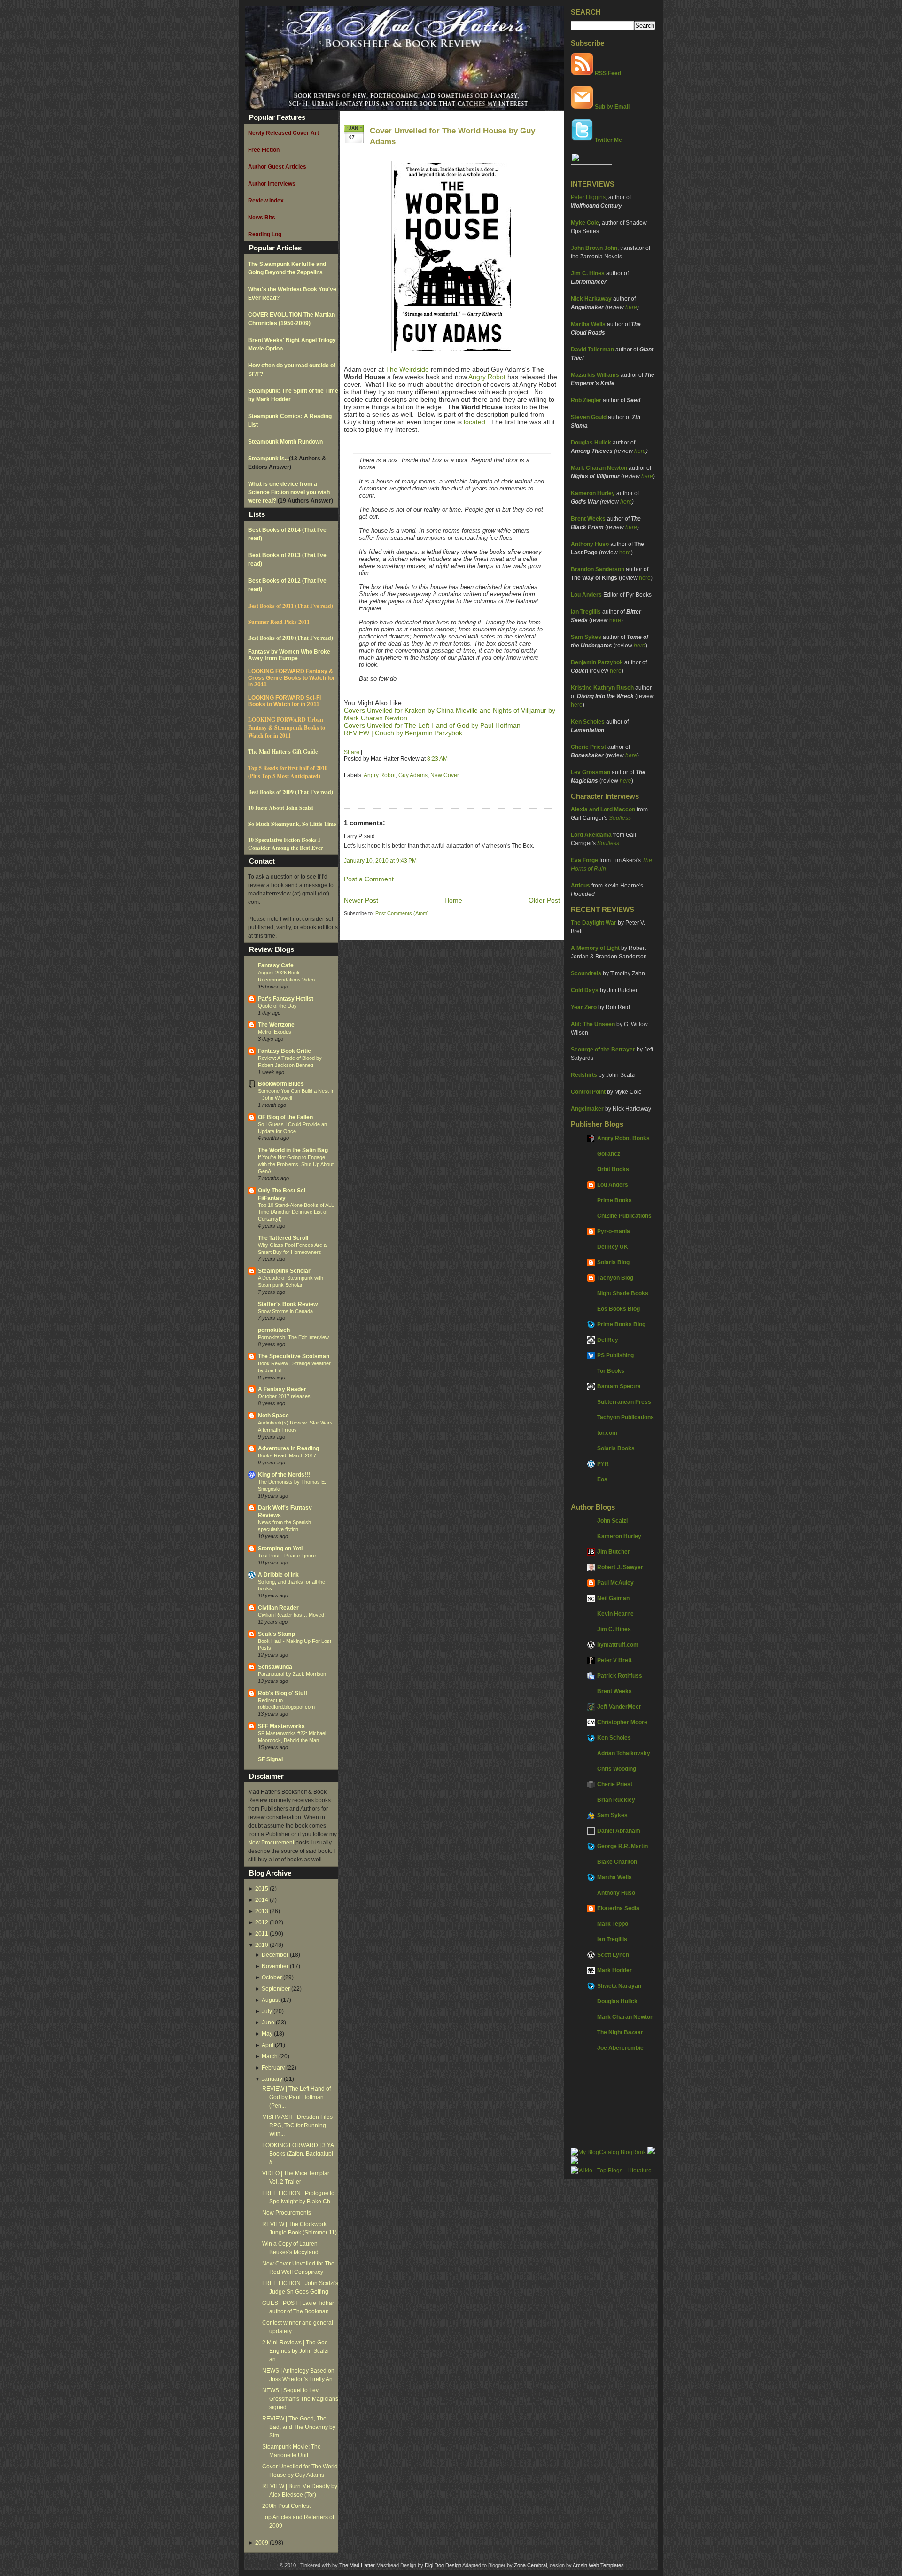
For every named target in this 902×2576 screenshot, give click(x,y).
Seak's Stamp (276, 1634)
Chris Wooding (617, 1769)
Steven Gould (589, 417)
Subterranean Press (624, 1402)
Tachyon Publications (626, 1417)
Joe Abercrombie (620, 2048)
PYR (603, 1464)
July (267, 2011)
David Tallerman (592, 350)
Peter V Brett (614, 1660)
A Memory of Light (595, 948)
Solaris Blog (613, 1262)
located (474, 422)
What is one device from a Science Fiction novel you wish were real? (289, 492)
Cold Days (585, 990)
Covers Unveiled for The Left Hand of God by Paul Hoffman (432, 725)
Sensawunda (275, 1667)
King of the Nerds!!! (284, 1475)
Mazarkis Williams (595, 375)
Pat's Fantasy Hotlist (286, 999)
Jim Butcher (614, 1552)
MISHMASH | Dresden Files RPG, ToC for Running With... (297, 2125)
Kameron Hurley (593, 493)
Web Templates (606, 2565)
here (631, 307)
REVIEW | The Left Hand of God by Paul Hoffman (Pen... (296, 2097)
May (267, 2034)
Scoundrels (586, 973)
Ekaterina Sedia (618, 1908)
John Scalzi (612, 1521)
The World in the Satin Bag (293, 1150)
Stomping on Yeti (280, 1549)
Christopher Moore (622, 1722)
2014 (262, 1900)
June (268, 2023)
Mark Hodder (614, 1970)
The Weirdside (407, 369)
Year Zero (584, 1007)
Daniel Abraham (619, 1831)
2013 (262, 1911)
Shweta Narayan (619, 1986)
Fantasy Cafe (276, 965)
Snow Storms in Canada (285, 1311)
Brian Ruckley (616, 1800)
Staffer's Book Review (288, 1304)
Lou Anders (586, 595)
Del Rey (608, 1340)
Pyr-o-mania (614, 1231)
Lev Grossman (591, 772)
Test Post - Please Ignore (287, 1556)
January (272, 2079)
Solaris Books (616, 1448)
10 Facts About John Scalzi (280, 808)
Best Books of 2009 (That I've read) (291, 792)
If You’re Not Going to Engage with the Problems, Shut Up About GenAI (296, 1164)
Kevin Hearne (615, 1614)
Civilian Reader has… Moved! (292, 1615)
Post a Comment (369, 879)
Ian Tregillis (586, 612)
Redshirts (584, 1075)
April (268, 2045)
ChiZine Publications (624, 1216)
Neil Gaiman (613, 1598)
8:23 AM (437, 759)
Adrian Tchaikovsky (624, 1753)
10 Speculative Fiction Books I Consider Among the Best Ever (285, 844)
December (275, 1955)
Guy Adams (413, 775)
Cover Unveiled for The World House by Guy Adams (452, 136)
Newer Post (361, 900)
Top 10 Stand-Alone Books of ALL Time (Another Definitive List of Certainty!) (296, 1212)
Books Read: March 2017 (287, 1455)
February (273, 2068)
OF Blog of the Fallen (285, 1117)
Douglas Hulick (591, 443)
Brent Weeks (588, 519)
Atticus (580, 886)
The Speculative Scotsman (294, 1356)
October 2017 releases (284, 1396)
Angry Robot (487, 377)
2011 (262, 1934)
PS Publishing (615, 1355)
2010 (262, 1945)
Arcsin (580, 2565)
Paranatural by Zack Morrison (292, 1674)
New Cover (445, 775)
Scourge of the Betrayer (603, 1050)
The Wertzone (276, 1025)
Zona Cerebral (530, 2565)
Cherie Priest (588, 747)
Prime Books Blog (621, 1324)
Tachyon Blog (615, 1278)
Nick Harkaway (591, 299)
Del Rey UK (613, 1247)
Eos (602, 1479)
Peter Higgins (588, 197)
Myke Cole (585, 223)
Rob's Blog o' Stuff (283, 1693)
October (272, 1977)
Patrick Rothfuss (620, 1676)
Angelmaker (587, 1109)
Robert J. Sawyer (620, 1567)
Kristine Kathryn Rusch (602, 688)
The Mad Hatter (357, 2565)
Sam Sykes (586, 637)
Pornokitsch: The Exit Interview (293, 1337)
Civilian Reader (278, 1608)
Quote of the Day (277, 1006)
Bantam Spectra (619, 1386)
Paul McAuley (615, 1583)
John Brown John (594, 248)
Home (453, 900)
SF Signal (270, 1759)
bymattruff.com (618, 1645)
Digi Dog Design (443, 2565)
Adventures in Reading (288, 1448)
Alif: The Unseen (593, 1024)
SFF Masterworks (281, 1726)
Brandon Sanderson (598, 569)
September (276, 1989)
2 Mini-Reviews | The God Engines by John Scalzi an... (295, 2351)
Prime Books (614, 1200)
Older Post (544, 900)
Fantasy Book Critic (284, 1051)
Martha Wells (588, 324)
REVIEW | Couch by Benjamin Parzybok (403, 733)
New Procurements (287, 2213)
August (271, 2000)
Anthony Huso (590, 544)
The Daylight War (594, 923)
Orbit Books (613, 1169)
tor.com (607, 1433)
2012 (262, 1922)
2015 (262, 1889)
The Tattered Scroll (283, 1238)
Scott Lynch (613, 1955)
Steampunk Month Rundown (285, 442)
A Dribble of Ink (278, 1575)
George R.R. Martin (622, 1846)
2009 (262, 2543)
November (275, 1966)
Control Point (588, 1092)
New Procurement (271, 1843)
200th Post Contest (286, 2506)
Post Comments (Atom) (402, 913)
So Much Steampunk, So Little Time (292, 824)
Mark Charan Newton (599, 468)
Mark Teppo (613, 1924)
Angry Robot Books (623, 1138)
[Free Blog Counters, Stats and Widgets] (575, 2162)
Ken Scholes (588, 722)
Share (352, 752)
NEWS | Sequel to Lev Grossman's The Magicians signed (300, 2399)
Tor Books (611, 1371)
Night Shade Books (623, 1293)
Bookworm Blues (281, 1084)
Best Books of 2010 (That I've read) (291, 638)
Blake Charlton (617, 1862)
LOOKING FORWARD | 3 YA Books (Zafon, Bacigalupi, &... (298, 2154)
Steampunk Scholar (284, 1271)
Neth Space (273, 1416)
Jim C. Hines (588, 273)
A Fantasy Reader (282, 1389)
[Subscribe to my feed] (582, 73)
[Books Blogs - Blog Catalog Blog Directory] (608, 2152)
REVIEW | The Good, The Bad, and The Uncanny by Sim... (299, 2427)
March (270, 2056)
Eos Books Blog (618, 1309)
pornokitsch (274, 1330)
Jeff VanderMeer (619, 1707)
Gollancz (609, 1154)
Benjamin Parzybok (597, 662)
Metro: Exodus (275, 1032)
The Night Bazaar (620, 2032)
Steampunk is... (268, 459)
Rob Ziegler (586, 400)
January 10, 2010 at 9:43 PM (380, 861)
